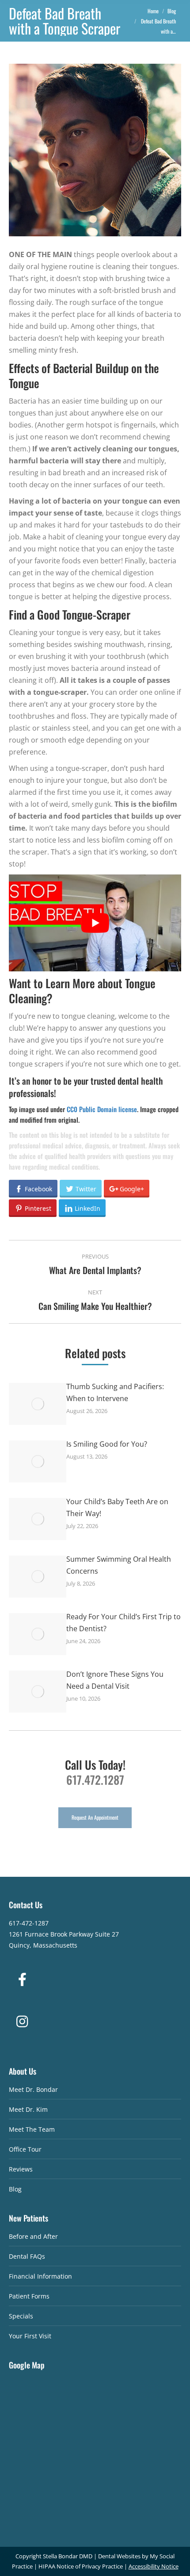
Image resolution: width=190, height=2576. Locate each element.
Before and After (33, 2236)
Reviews (21, 2169)
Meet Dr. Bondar (33, 2089)
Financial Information (40, 2276)
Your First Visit (30, 2336)
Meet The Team (32, 2129)
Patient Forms (29, 2296)
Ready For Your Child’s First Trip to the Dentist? (123, 1623)
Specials (21, 2316)
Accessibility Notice (154, 2566)
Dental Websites (119, 2556)
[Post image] (38, 1404)
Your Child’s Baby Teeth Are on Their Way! (117, 1507)
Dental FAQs (27, 2256)
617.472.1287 (95, 1780)
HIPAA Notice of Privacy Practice (81, 2566)
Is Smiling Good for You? (107, 1444)
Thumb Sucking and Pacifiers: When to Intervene (115, 1392)
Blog (15, 2189)
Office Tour (25, 2149)
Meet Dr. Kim (28, 2109)
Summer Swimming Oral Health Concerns (119, 1565)
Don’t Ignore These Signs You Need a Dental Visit (115, 1680)
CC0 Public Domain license (102, 1109)
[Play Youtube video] (95, 923)
